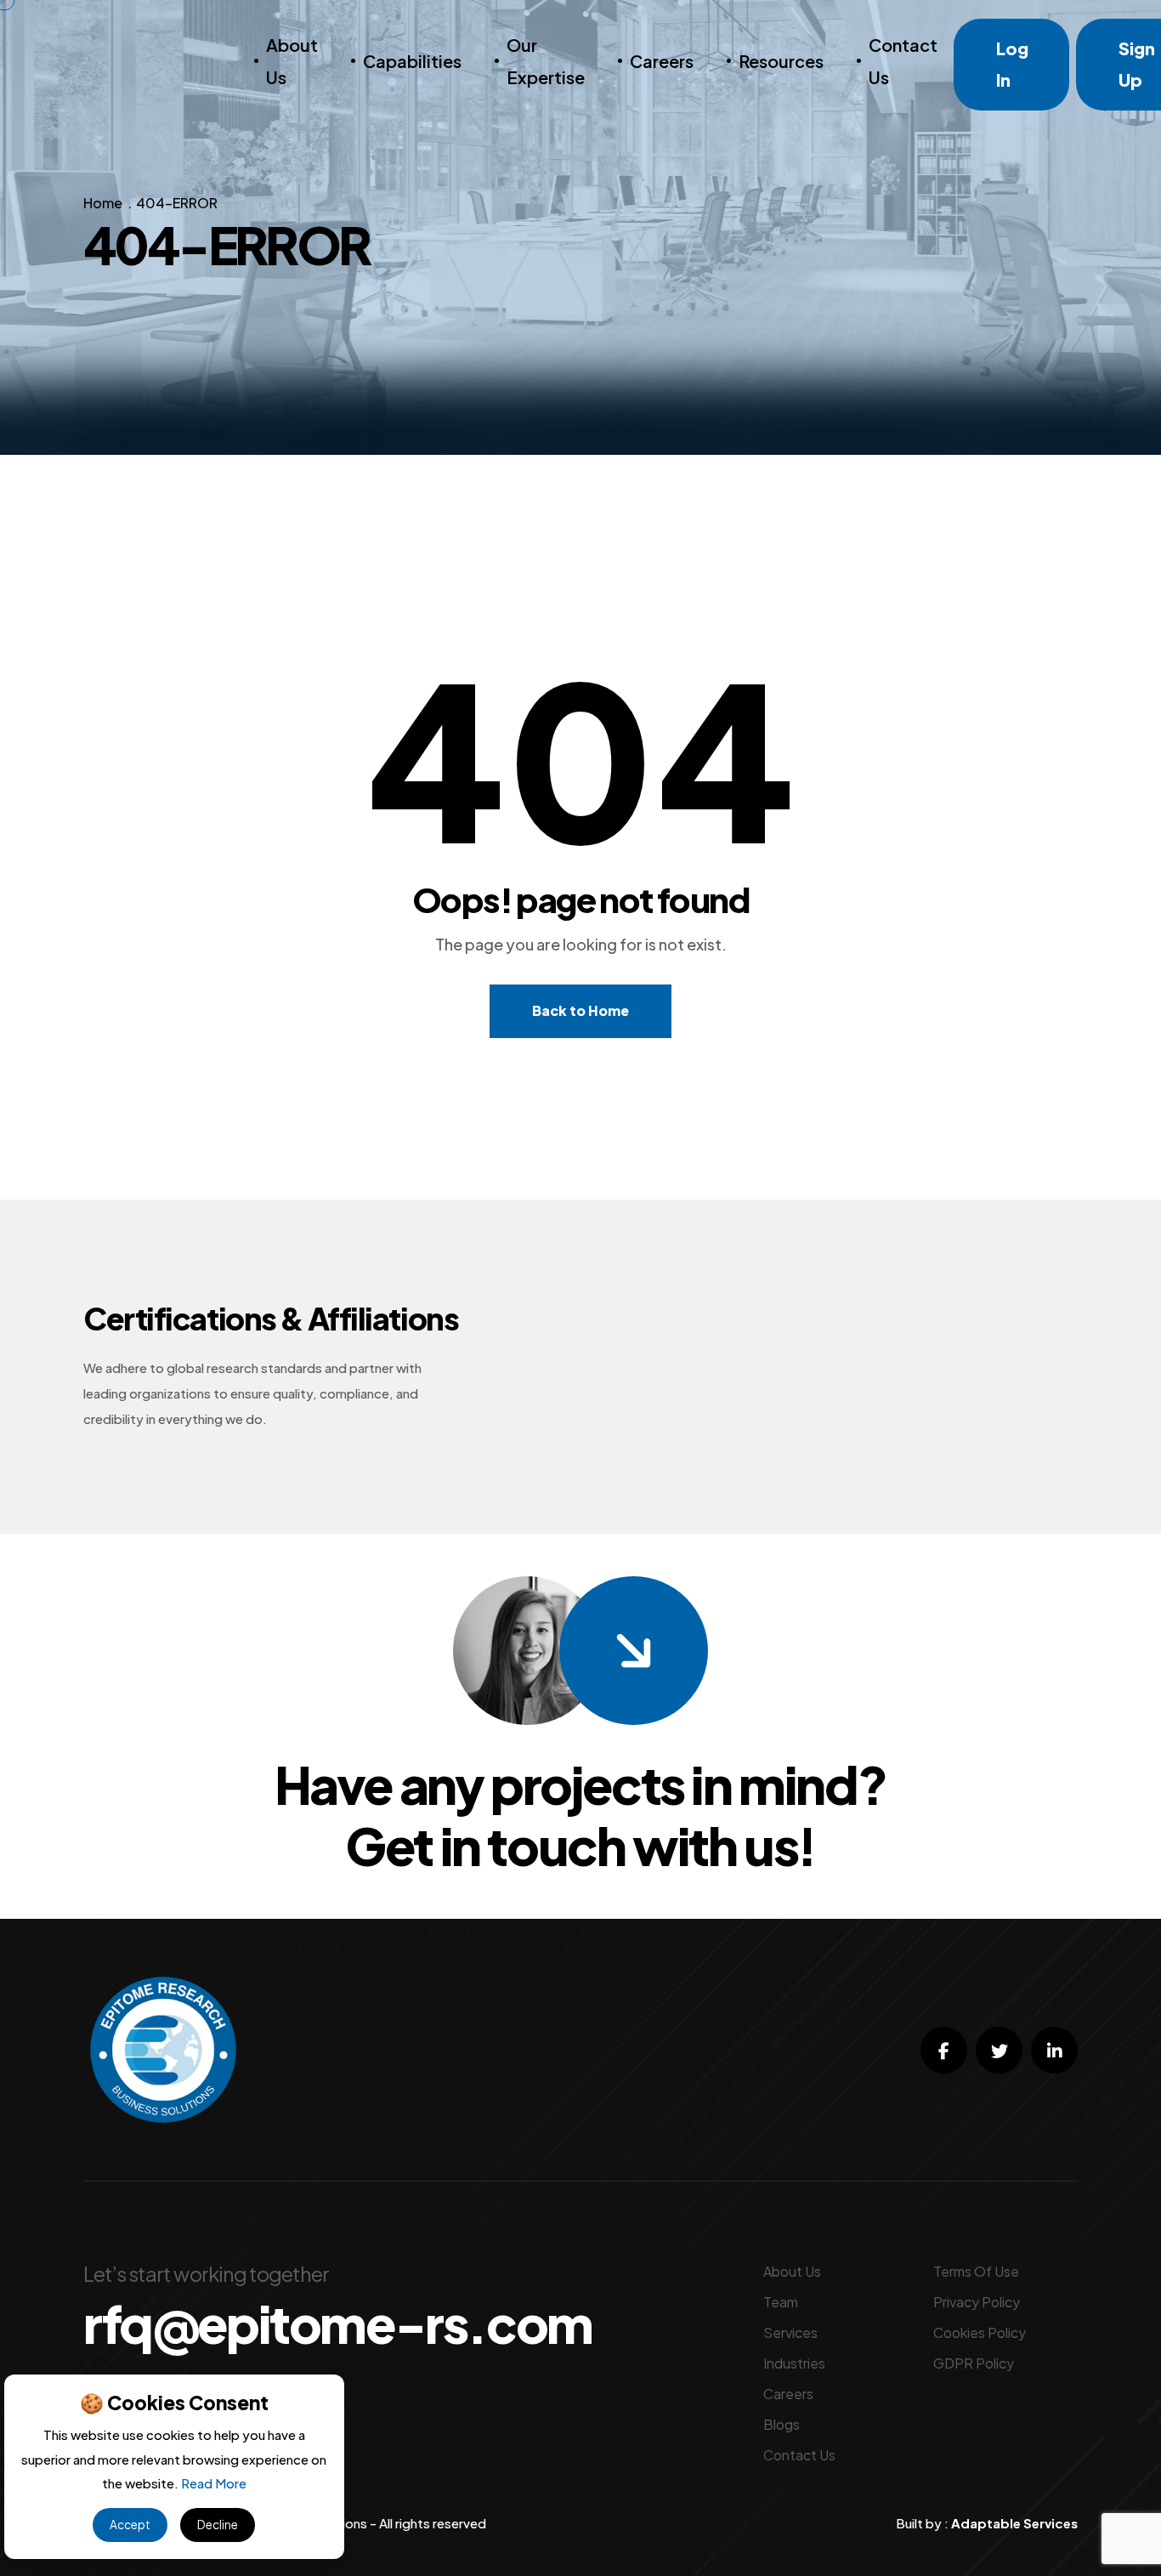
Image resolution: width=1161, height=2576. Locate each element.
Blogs (782, 2424)
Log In (1012, 64)
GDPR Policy (974, 2363)
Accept (130, 2525)
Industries (794, 2363)
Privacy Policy (977, 2302)
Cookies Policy (980, 2332)
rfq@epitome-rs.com (338, 2324)
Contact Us (903, 61)
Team (781, 2302)
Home (103, 203)
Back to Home (580, 1010)
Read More (214, 2483)
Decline (218, 2525)
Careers (662, 61)
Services (790, 2332)
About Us (292, 61)
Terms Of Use (976, 2271)
